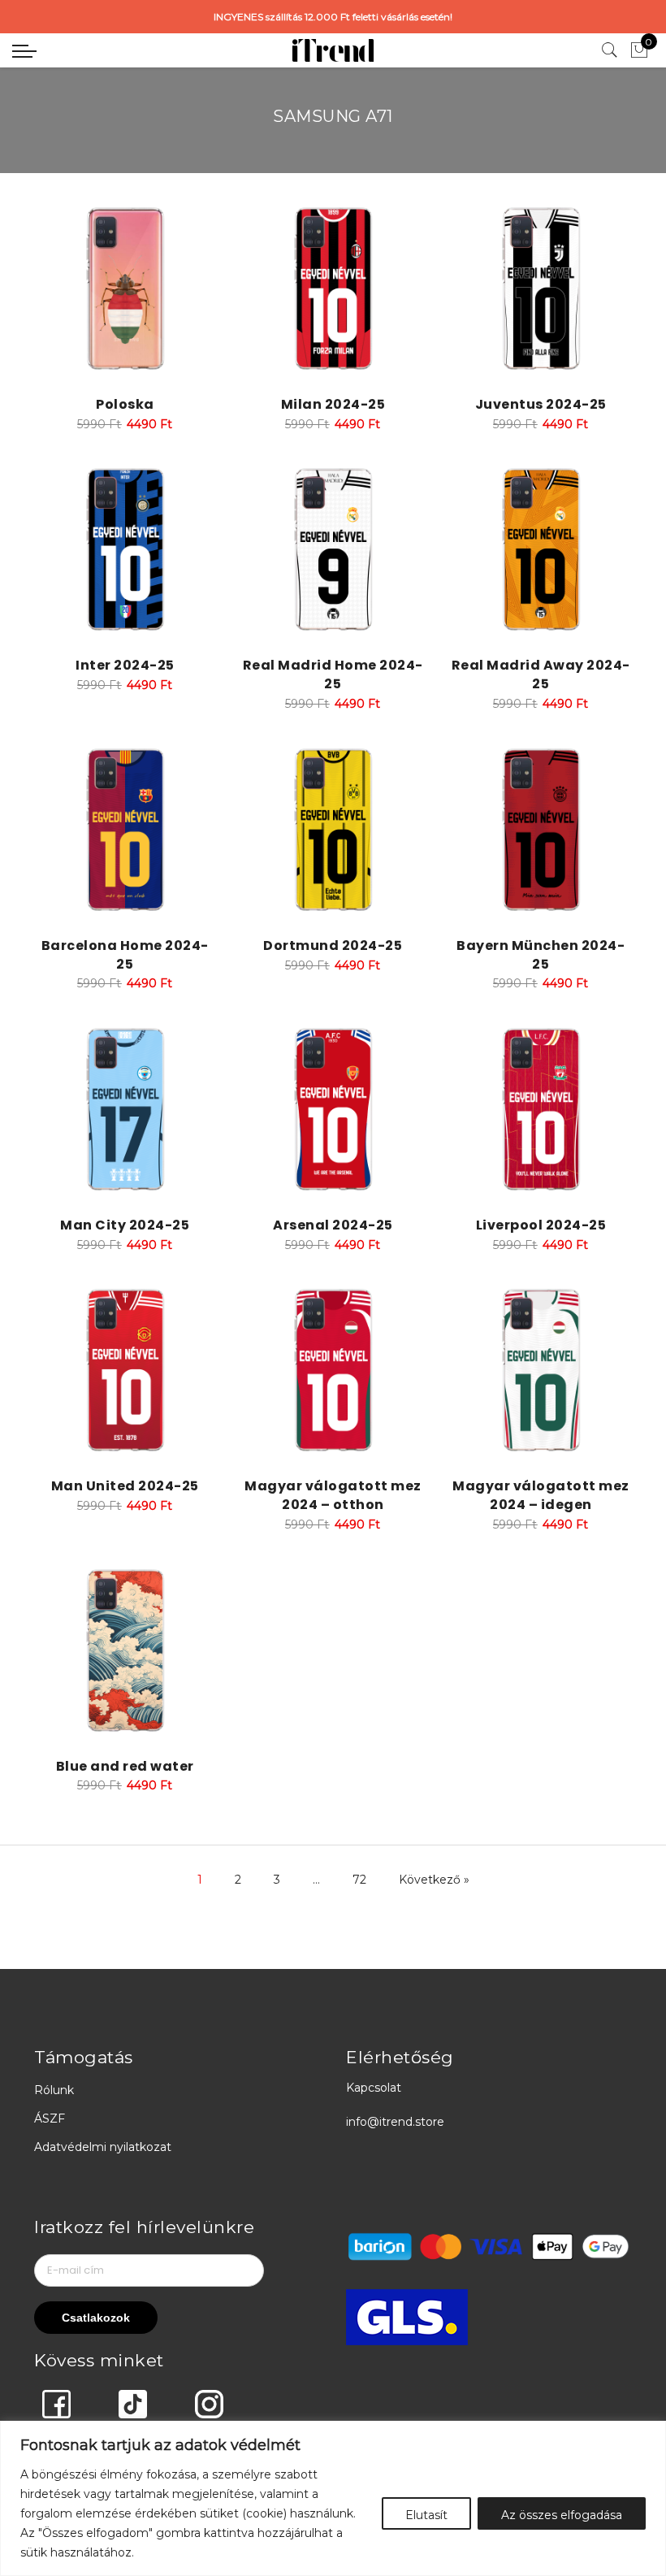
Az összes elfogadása (562, 2515)
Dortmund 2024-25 (333, 945)
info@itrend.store (395, 2122)
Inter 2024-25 (125, 665)
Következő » (434, 1880)
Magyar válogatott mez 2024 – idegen (541, 1495)
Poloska (125, 404)
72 (359, 1880)
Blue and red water (125, 1766)
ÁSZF (50, 2118)
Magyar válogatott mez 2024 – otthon (333, 1495)
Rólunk (54, 2090)
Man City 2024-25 (125, 1225)
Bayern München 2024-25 (541, 955)
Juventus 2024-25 (541, 404)
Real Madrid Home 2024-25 (333, 674)
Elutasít (426, 2515)
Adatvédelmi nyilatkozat (103, 2147)
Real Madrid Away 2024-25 (541, 674)
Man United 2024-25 (125, 1486)
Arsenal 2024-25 (333, 1225)
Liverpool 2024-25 (541, 1225)
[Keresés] (610, 50)
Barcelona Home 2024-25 (125, 955)
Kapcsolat (374, 2088)
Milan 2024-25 (333, 404)
